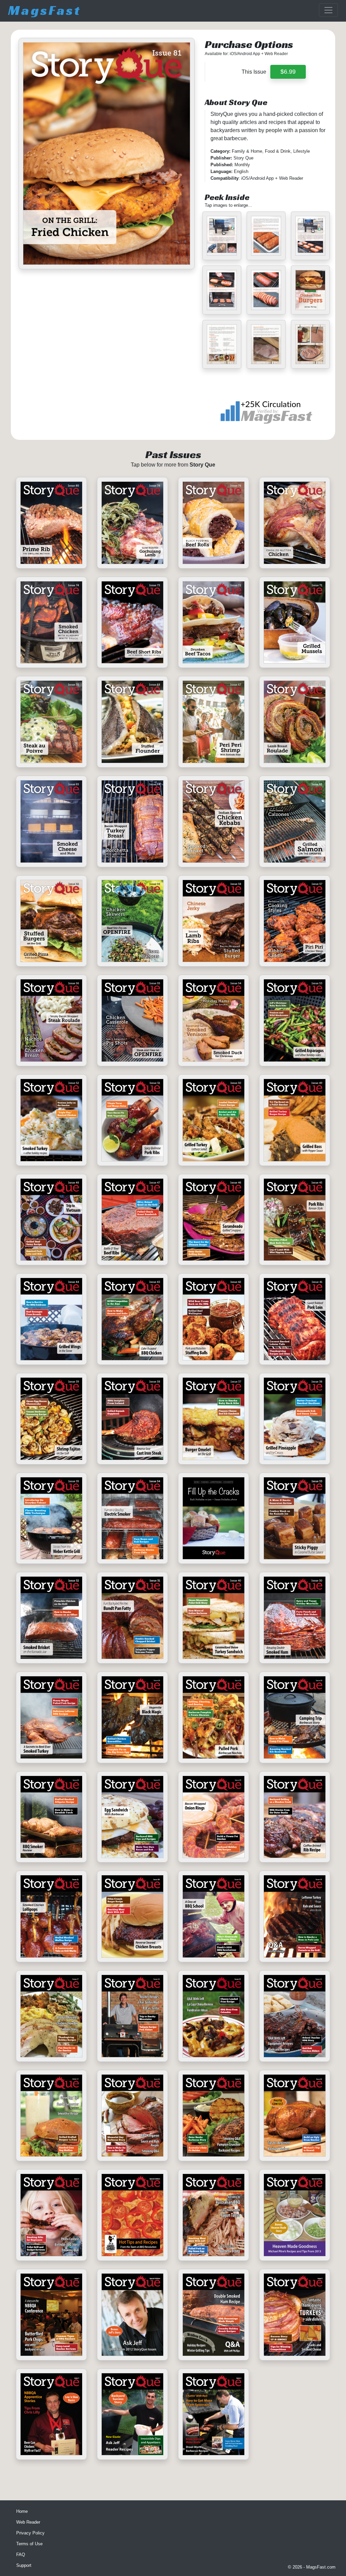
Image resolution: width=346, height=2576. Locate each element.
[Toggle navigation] (328, 10)
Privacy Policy (30, 2533)
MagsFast (45, 10)
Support (24, 2565)
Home (22, 2511)
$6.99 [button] (288, 72)
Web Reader (28, 2522)
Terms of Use (29, 2544)
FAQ (21, 2555)
